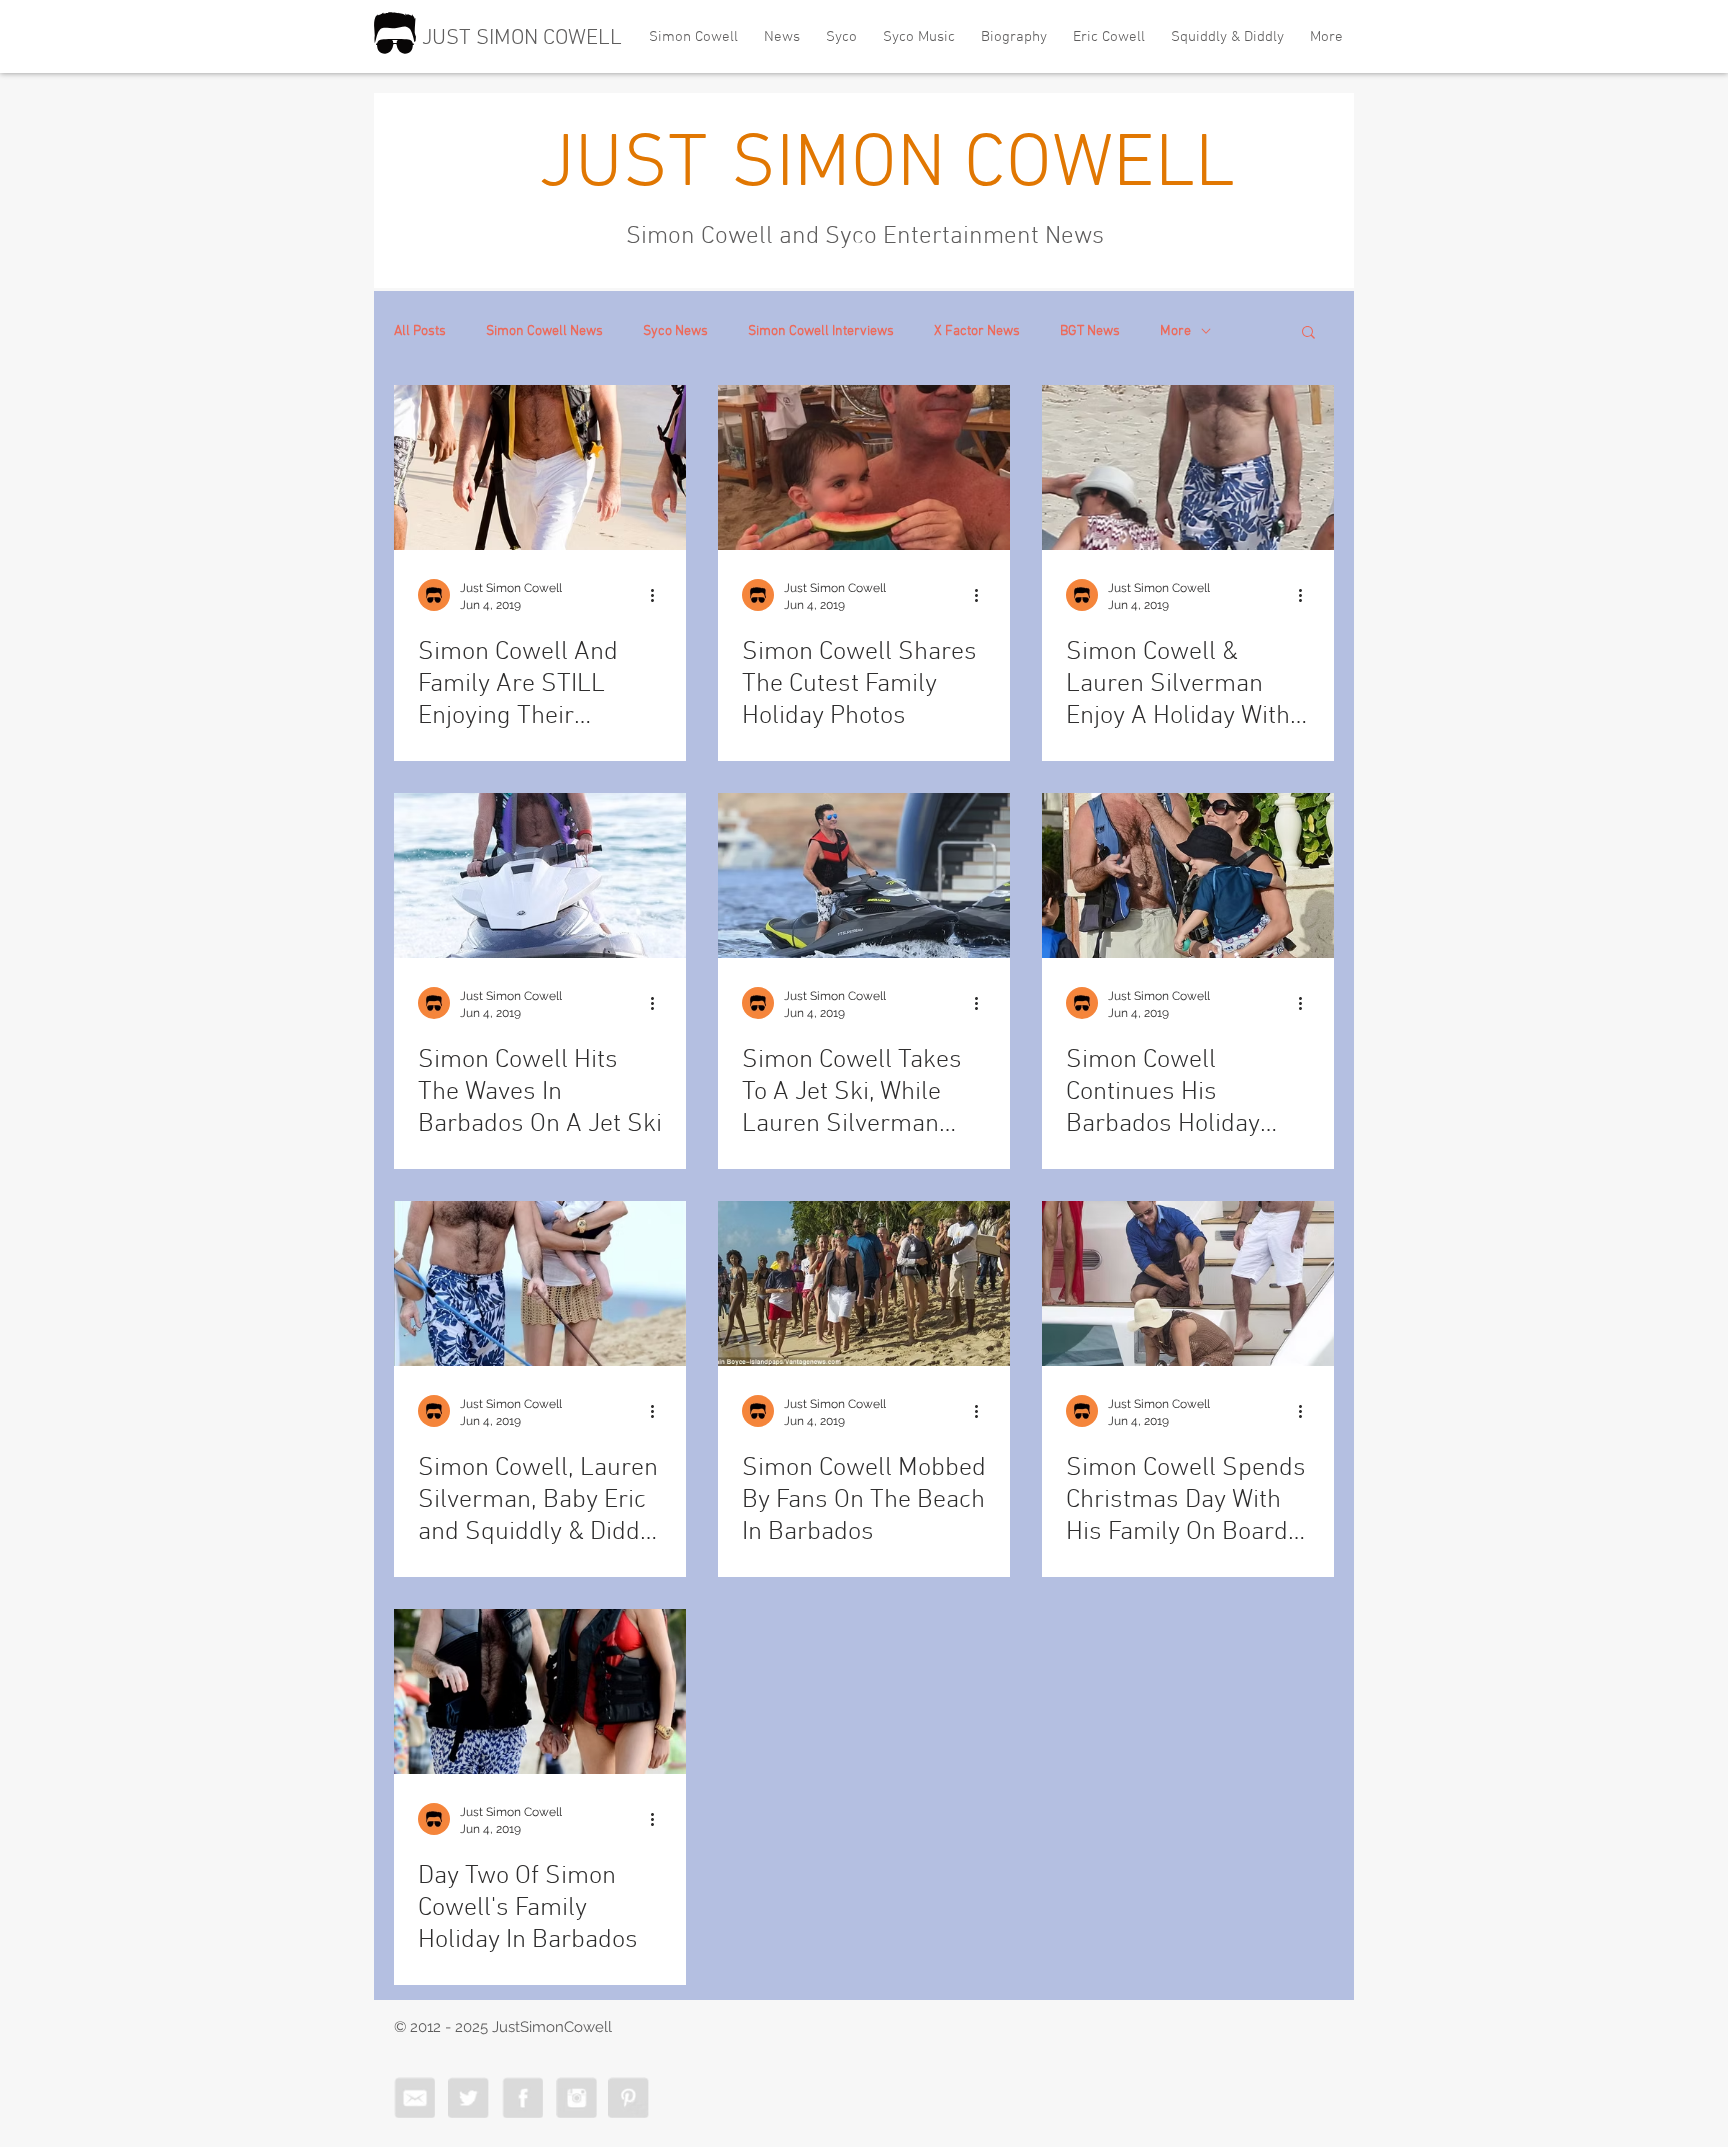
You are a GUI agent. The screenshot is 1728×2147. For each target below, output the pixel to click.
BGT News (1090, 331)
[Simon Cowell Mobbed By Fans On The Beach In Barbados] (864, 1283)
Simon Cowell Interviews (821, 331)
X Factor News (977, 331)
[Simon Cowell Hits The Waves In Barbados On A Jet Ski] (540, 875)
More (1175, 331)
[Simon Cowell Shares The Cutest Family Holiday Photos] (864, 467)
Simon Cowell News (544, 331)
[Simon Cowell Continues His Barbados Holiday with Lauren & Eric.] (1188, 875)
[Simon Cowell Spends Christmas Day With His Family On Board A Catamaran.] (1188, 1283)
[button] (1308, 333)
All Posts (420, 331)
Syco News (675, 331)
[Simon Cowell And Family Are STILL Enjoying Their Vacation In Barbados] (540, 467)
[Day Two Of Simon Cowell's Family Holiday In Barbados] (540, 1691)
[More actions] (659, 595)
